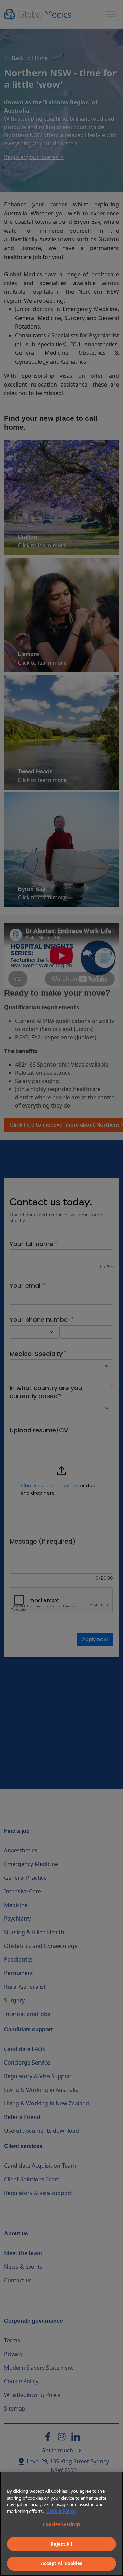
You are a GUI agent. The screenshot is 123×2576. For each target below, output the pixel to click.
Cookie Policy (61, 2511)
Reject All (61, 2544)
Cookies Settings (61, 2524)
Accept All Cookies (61, 2563)
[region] (61, 2524)
